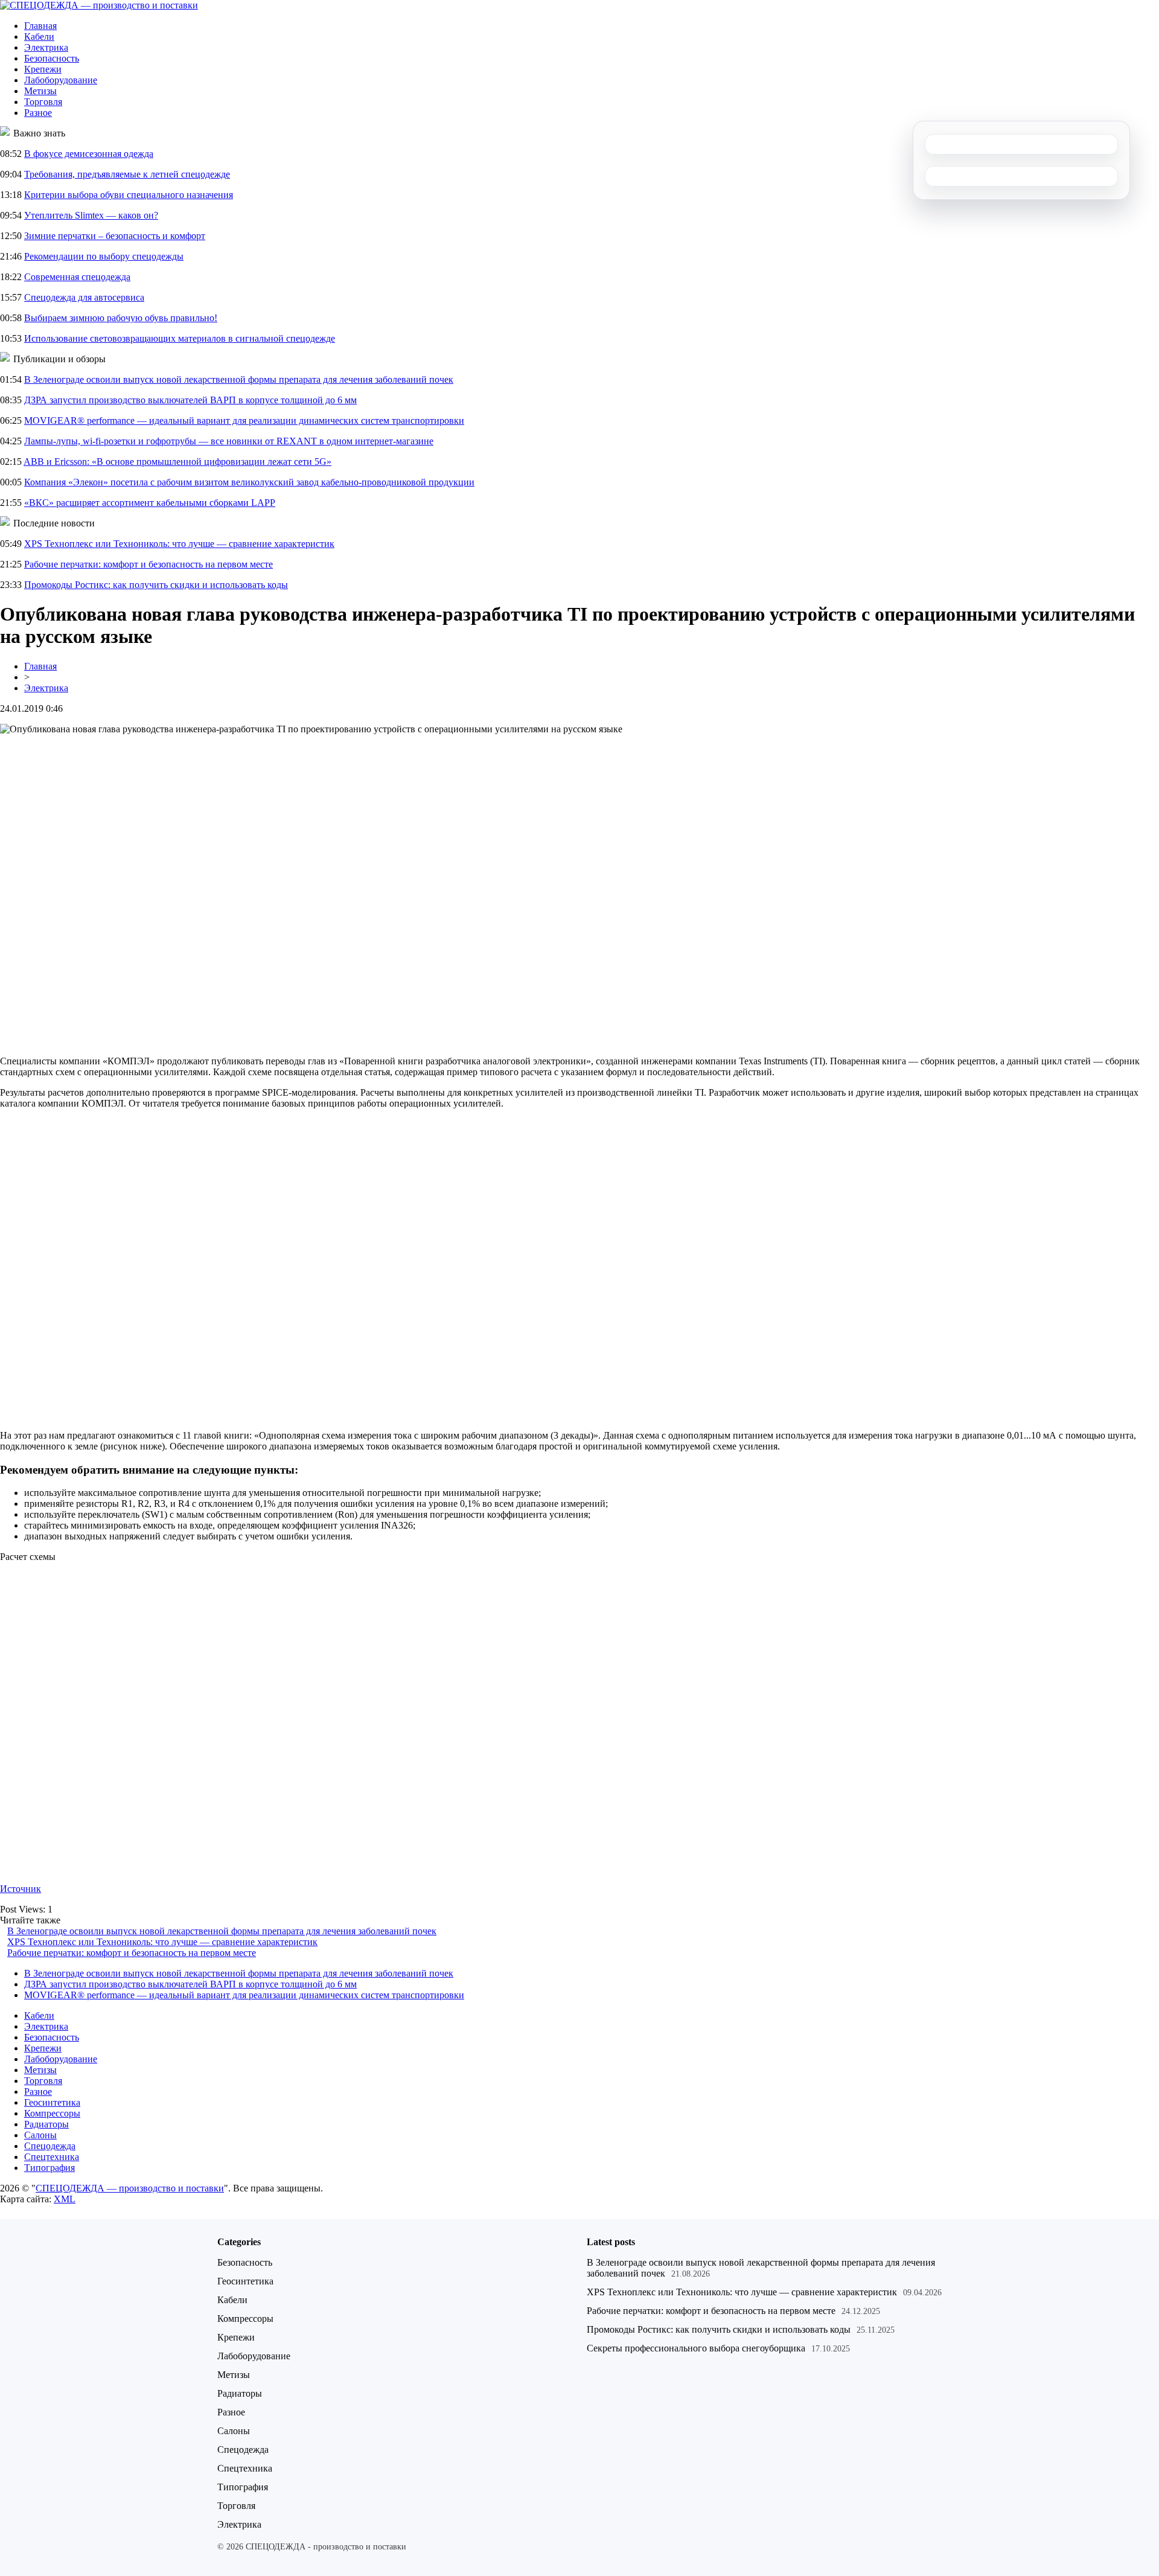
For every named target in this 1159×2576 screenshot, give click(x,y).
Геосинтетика (52, 2102)
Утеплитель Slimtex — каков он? (91, 215)
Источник (21, 1889)
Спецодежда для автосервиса (84, 297)
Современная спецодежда (77, 277)
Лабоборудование (61, 80)
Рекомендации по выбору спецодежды (104, 256)
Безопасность (52, 58)
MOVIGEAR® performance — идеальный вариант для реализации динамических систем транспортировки (244, 420)
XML (65, 2199)
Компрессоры (52, 2113)
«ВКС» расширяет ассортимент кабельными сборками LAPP (150, 503)
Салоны (40, 2135)
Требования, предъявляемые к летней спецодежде (127, 174)
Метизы (40, 91)
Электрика (46, 47)
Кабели (39, 37)
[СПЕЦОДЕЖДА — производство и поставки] (99, 5)
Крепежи (43, 69)
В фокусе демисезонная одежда (89, 154)
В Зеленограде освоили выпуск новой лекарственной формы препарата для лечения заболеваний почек (239, 379)
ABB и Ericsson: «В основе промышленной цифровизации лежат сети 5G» (177, 462)
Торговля (43, 102)
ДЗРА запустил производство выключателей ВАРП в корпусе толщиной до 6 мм (190, 400)
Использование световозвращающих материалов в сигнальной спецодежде (180, 338)
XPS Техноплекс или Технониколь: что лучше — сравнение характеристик (179, 544)
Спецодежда (50, 2146)
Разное (38, 113)
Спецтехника (52, 2157)
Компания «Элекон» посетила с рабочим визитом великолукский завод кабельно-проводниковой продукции (249, 482)
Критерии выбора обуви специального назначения (129, 195)
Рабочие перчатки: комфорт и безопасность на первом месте (148, 564)
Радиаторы (46, 2124)
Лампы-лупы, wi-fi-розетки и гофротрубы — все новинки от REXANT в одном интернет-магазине (229, 441)
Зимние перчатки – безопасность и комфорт (115, 236)
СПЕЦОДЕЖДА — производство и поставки (130, 2188)
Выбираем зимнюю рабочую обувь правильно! (121, 318)
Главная (40, 26)
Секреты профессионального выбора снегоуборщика (696, 2348)
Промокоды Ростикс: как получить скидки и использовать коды (156, 585)
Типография (49, 2168)
